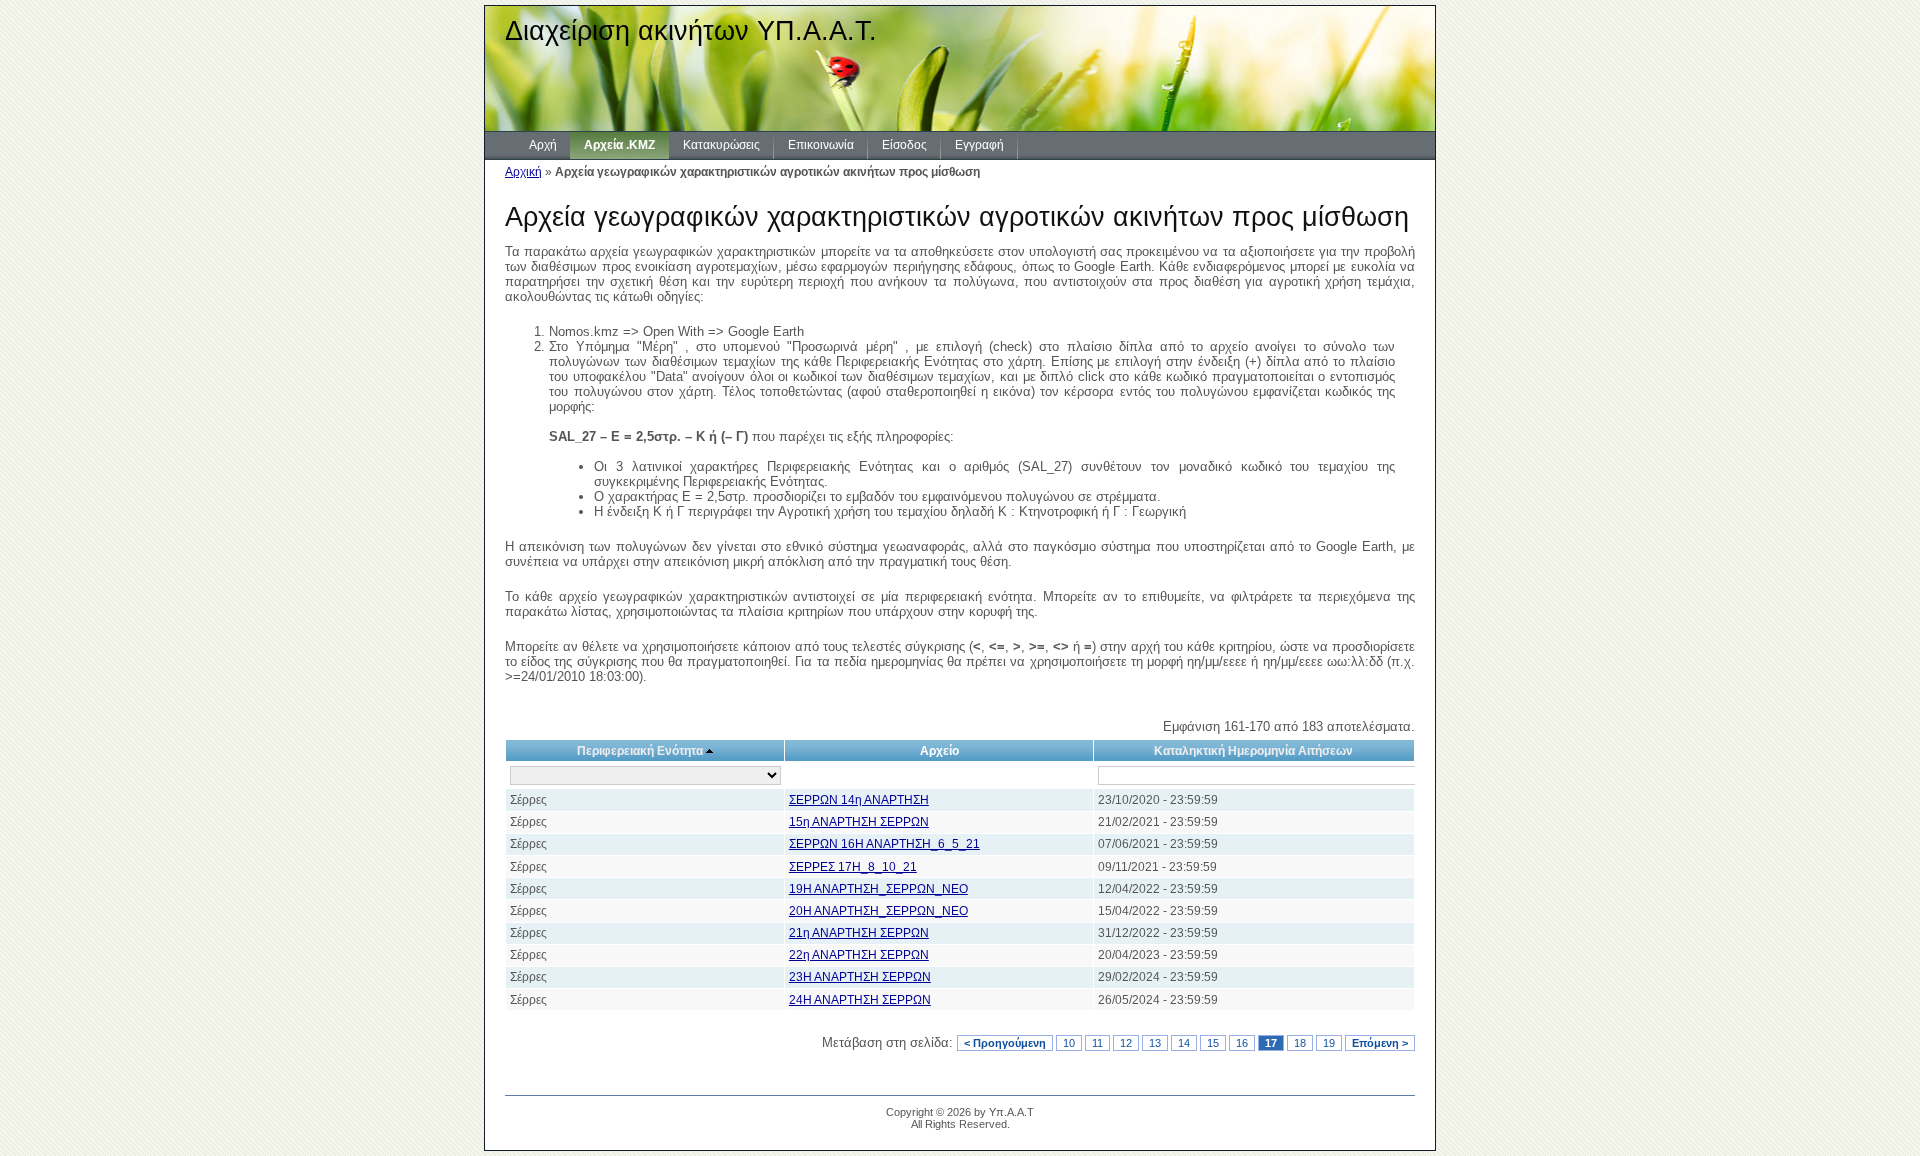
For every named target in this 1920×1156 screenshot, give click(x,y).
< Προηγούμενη (1005, 1043)
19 (1329, 1043)
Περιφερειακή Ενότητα (640, 751)
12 (1126, 1043)
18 (1300, 1043)
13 (1155, 1043)
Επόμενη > (1380, 1043)
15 (1213, 1043)
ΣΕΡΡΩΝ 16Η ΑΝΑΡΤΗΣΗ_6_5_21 (884, 844)
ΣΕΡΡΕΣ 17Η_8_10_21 (853, 867)
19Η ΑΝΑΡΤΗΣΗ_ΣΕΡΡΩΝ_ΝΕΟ (878, 889)
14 (1184, 1043)
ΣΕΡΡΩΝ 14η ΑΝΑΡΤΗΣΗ (859, 800)
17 (1271, 1043)
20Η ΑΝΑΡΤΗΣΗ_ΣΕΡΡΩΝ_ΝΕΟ (878, 911)
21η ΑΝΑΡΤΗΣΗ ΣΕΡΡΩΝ (859, 933)
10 (1069, 1043)
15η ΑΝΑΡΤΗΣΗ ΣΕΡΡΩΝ (859, 822)
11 (1097, 1043)
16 (1242, 1043)
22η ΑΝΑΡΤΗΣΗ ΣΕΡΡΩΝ (859, 955)
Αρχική (523, 172)
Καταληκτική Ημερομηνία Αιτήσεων (1253, 751)
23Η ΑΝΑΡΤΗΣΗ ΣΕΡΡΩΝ (860, 977)
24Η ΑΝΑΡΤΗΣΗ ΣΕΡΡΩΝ (860, 1000)
